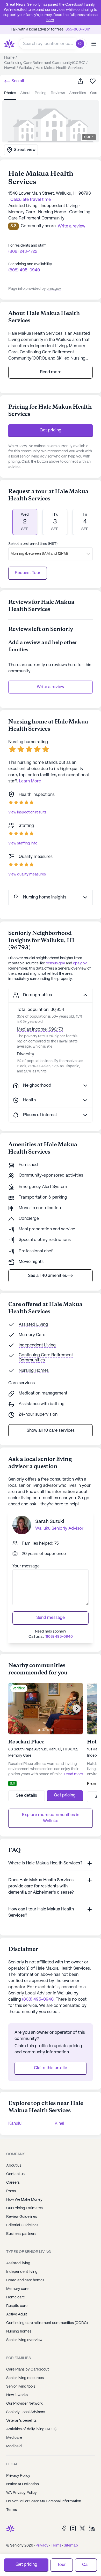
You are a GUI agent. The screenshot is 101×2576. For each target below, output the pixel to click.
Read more (51, 372)
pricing (41, 93)
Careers (13, 2183)
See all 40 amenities (47, 1276)
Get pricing (51, 430)
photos (10, 93)
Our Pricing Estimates (24, 2208)
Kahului (15, 2124)
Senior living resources (25, 2378)
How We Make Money (24, 2200)
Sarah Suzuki (50, 1522)
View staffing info (23, 843)
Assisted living (18, 2263)
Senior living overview (24, 2340)
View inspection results (27, 812)
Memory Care (32, 1335)
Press (11, 2191)
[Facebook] (64, 2528)
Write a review (51, 687)
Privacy (42, 2545)
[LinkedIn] (92, 2528)
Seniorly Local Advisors (26, 2412)
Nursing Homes (34, 1371)
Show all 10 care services (51, 1431)
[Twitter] (82, 2528)
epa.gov (80, 963)
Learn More (30, 781)
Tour (62, 2565)
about (25, 93)
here (50, 20)
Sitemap (71, 2545)
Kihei (59, 2124)
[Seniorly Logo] (9, 44)
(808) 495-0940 (24, 270)
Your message (26, 1566)
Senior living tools (21, 2387)
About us (14, 2166)
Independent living (22, 2272)
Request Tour (28, 573)
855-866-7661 (78, 29)
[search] (81, 44)
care (94, 93)
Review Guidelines (22, 2217)
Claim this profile (51, 2068)
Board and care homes (25, 2280)
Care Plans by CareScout (27, 2369)
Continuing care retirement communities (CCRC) (47, 2323)
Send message (51, 1618)
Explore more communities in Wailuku (51, 1818)
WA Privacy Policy (21, 2493)
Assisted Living (33, 1325)
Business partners (21, 2234)
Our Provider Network (24, 2404)
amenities (78, 93)
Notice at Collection (23, 2484)
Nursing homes (19, 2331)
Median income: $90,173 (40, 1029)
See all (17, 81)
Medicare (14, 2438)
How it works (17, 2395)
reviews (58, 93)
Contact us (15, 2174)
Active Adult (17, 2314)
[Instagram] (73, 2528)
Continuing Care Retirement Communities (46, 1358)
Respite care (17, 2306)
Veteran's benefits (21, 2421)
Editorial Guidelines (22, 2225)
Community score (38, 226)
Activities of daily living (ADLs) (31, 2429)
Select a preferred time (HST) (33, 544)
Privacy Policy (18, 2476)
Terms (12, 2510)
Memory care (17, 2289)
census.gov (55, 963)
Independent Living (37, 1345)
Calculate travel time (31, 200)
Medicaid (14, 2446)
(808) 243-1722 (23, 252)
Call (86, 2565)
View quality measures (27, 874)
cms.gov (54, 289)
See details (26, 1796)
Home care (16, 2297)
